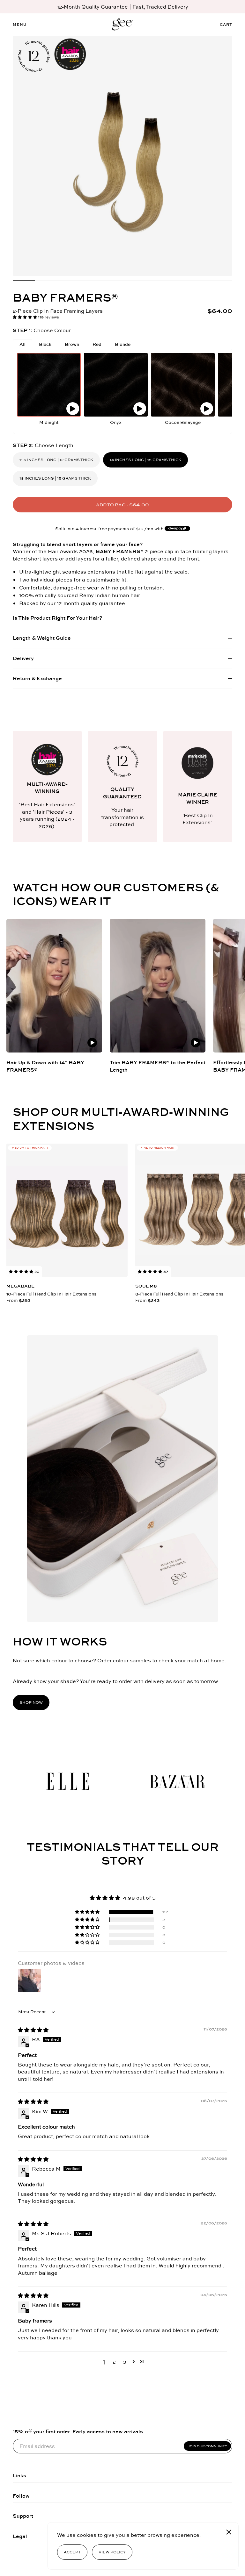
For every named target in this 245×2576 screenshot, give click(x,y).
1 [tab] (24, 280)
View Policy (112, 2552)
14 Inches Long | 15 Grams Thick (145, 460)
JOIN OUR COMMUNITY (207, 2446)
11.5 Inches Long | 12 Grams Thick (56, 460)
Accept (72, 2552)
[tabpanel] (122, 156)
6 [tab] (134, 280)
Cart (226, 24)
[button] (25, 317)
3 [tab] (68, 280)
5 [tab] (111, 280)
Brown (72, 344)
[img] (33, 2030)
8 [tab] (178, 280)
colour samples (132, 1660)
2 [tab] (46, 280)
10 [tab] (221, 280)
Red (97, 344)
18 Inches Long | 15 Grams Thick (55, 478)
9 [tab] (199, 280)
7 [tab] (156, 280)
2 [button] (114, 2362)
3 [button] (125, 2362)
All (22, 344)
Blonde (123, 344)
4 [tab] (89, 280)
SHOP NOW (31, 1702)
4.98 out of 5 (139, 1898)
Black (45, 344)
